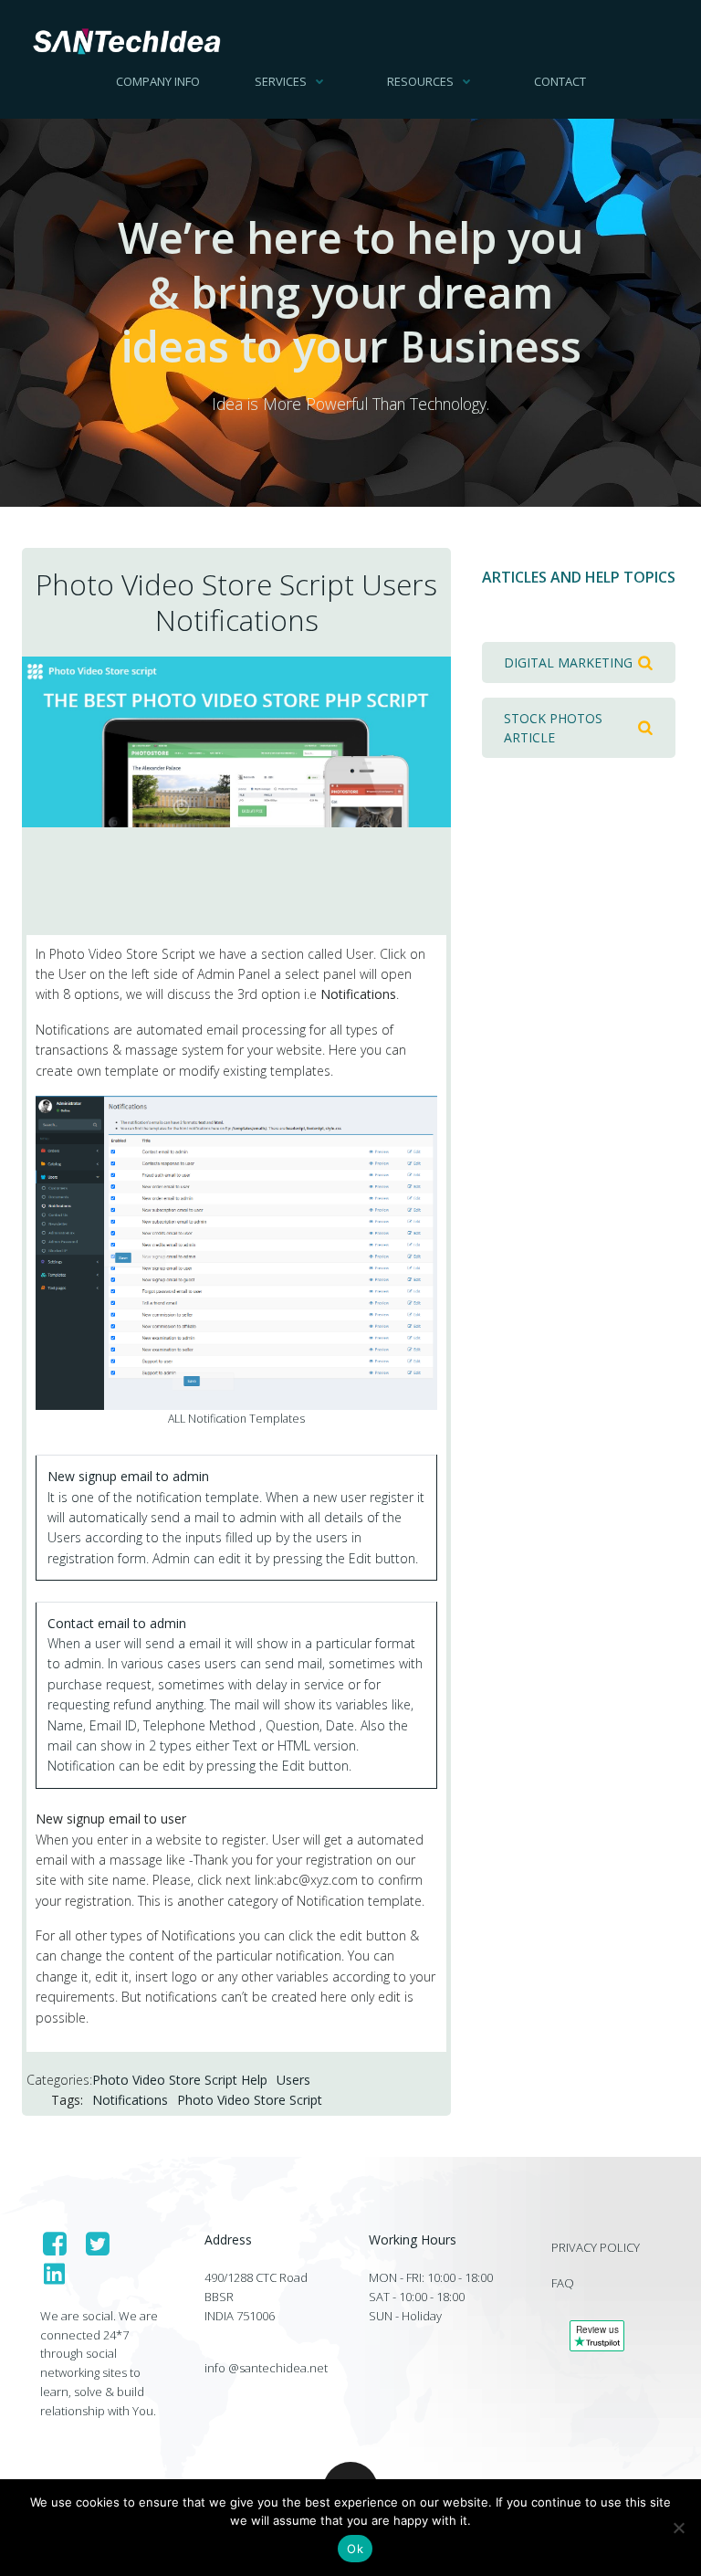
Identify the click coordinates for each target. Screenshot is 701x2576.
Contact (560, 81)
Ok (355, 2549)
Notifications (130, 2100)
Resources (420, 81)
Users (293, 2080)
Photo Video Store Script (250, 2100)
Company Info (158, 81)
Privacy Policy (596, 2247)
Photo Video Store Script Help (180, 2080)
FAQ (563, 2283)
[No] (678, 2528)
